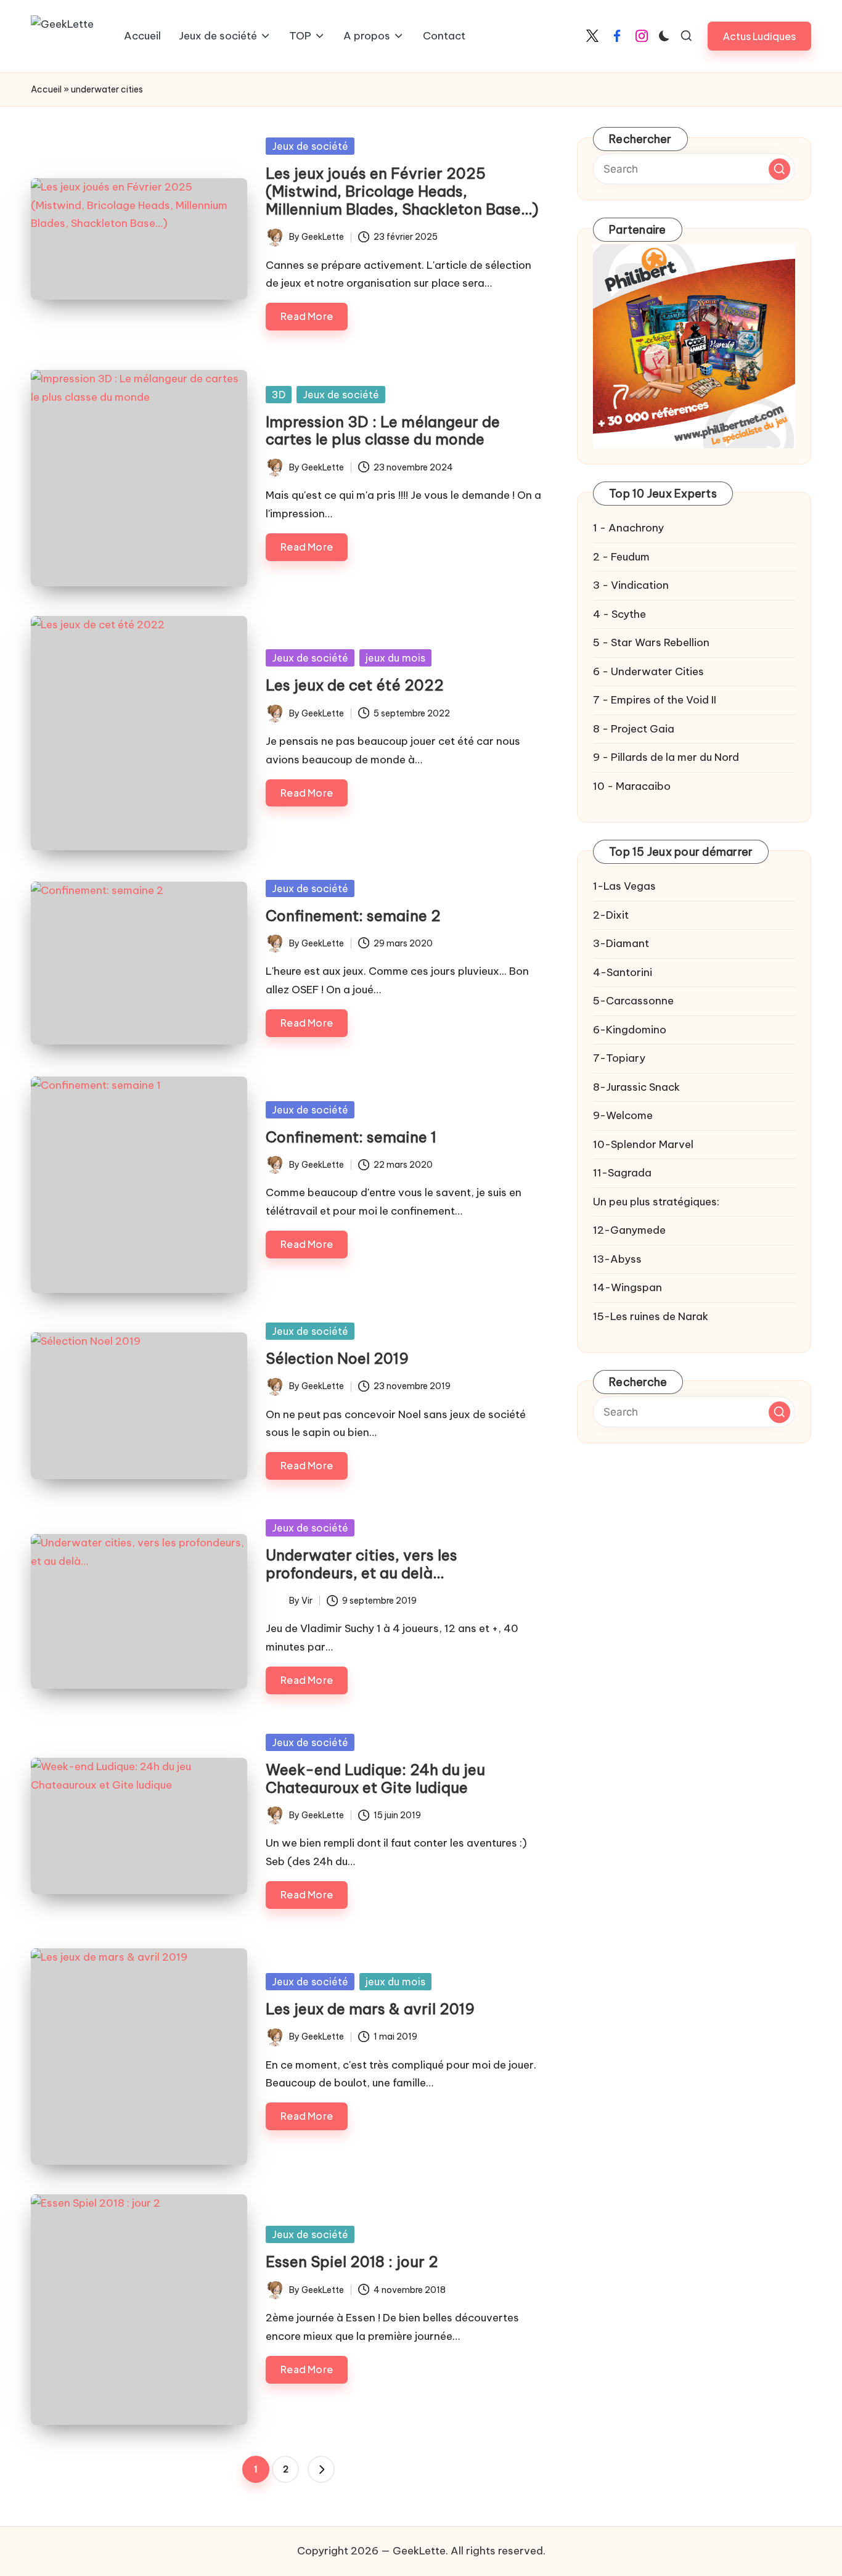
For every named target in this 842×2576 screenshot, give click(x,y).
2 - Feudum (621, 557)
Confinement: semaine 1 (351, 1137)
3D (279, 395)
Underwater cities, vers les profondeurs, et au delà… (362, 1564)
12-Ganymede (629, 1230)
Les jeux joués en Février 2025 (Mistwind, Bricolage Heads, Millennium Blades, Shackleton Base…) (402, 191)
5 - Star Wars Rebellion (651, 642)
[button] (759, 36)
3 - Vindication (631, 585)
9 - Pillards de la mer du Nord (666, 757)
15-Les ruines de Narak (651, 1316)
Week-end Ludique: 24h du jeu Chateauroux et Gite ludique (375, 1778)
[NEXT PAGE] (321, 2469)
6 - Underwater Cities (648, 671)
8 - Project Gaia (634, 729)
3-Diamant (621, 943)
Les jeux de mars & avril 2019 (370, 2009)
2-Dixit (611, 915)
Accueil (46, 89)
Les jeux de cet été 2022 (355, 685)
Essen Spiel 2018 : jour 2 (352, 2262)
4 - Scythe (619, 614)
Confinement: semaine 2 (353, 916)
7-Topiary (619, 1058)
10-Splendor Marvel (643, 1144)
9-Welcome (623, 1115)
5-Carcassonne (633, 1001)
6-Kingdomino (630, 1030)
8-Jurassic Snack (636, 1087)
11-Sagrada (622, 1173)
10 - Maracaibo (632, 786)
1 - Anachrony (628, 528)
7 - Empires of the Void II (655, 700)
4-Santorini (623, 972)
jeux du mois (395, 658)
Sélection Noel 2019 (337, 1358)
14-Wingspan (627, 1287)
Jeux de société (310, 146)
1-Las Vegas (624, 886)
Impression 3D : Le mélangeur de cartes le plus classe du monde (383, 431)
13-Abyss (617, 1259)
